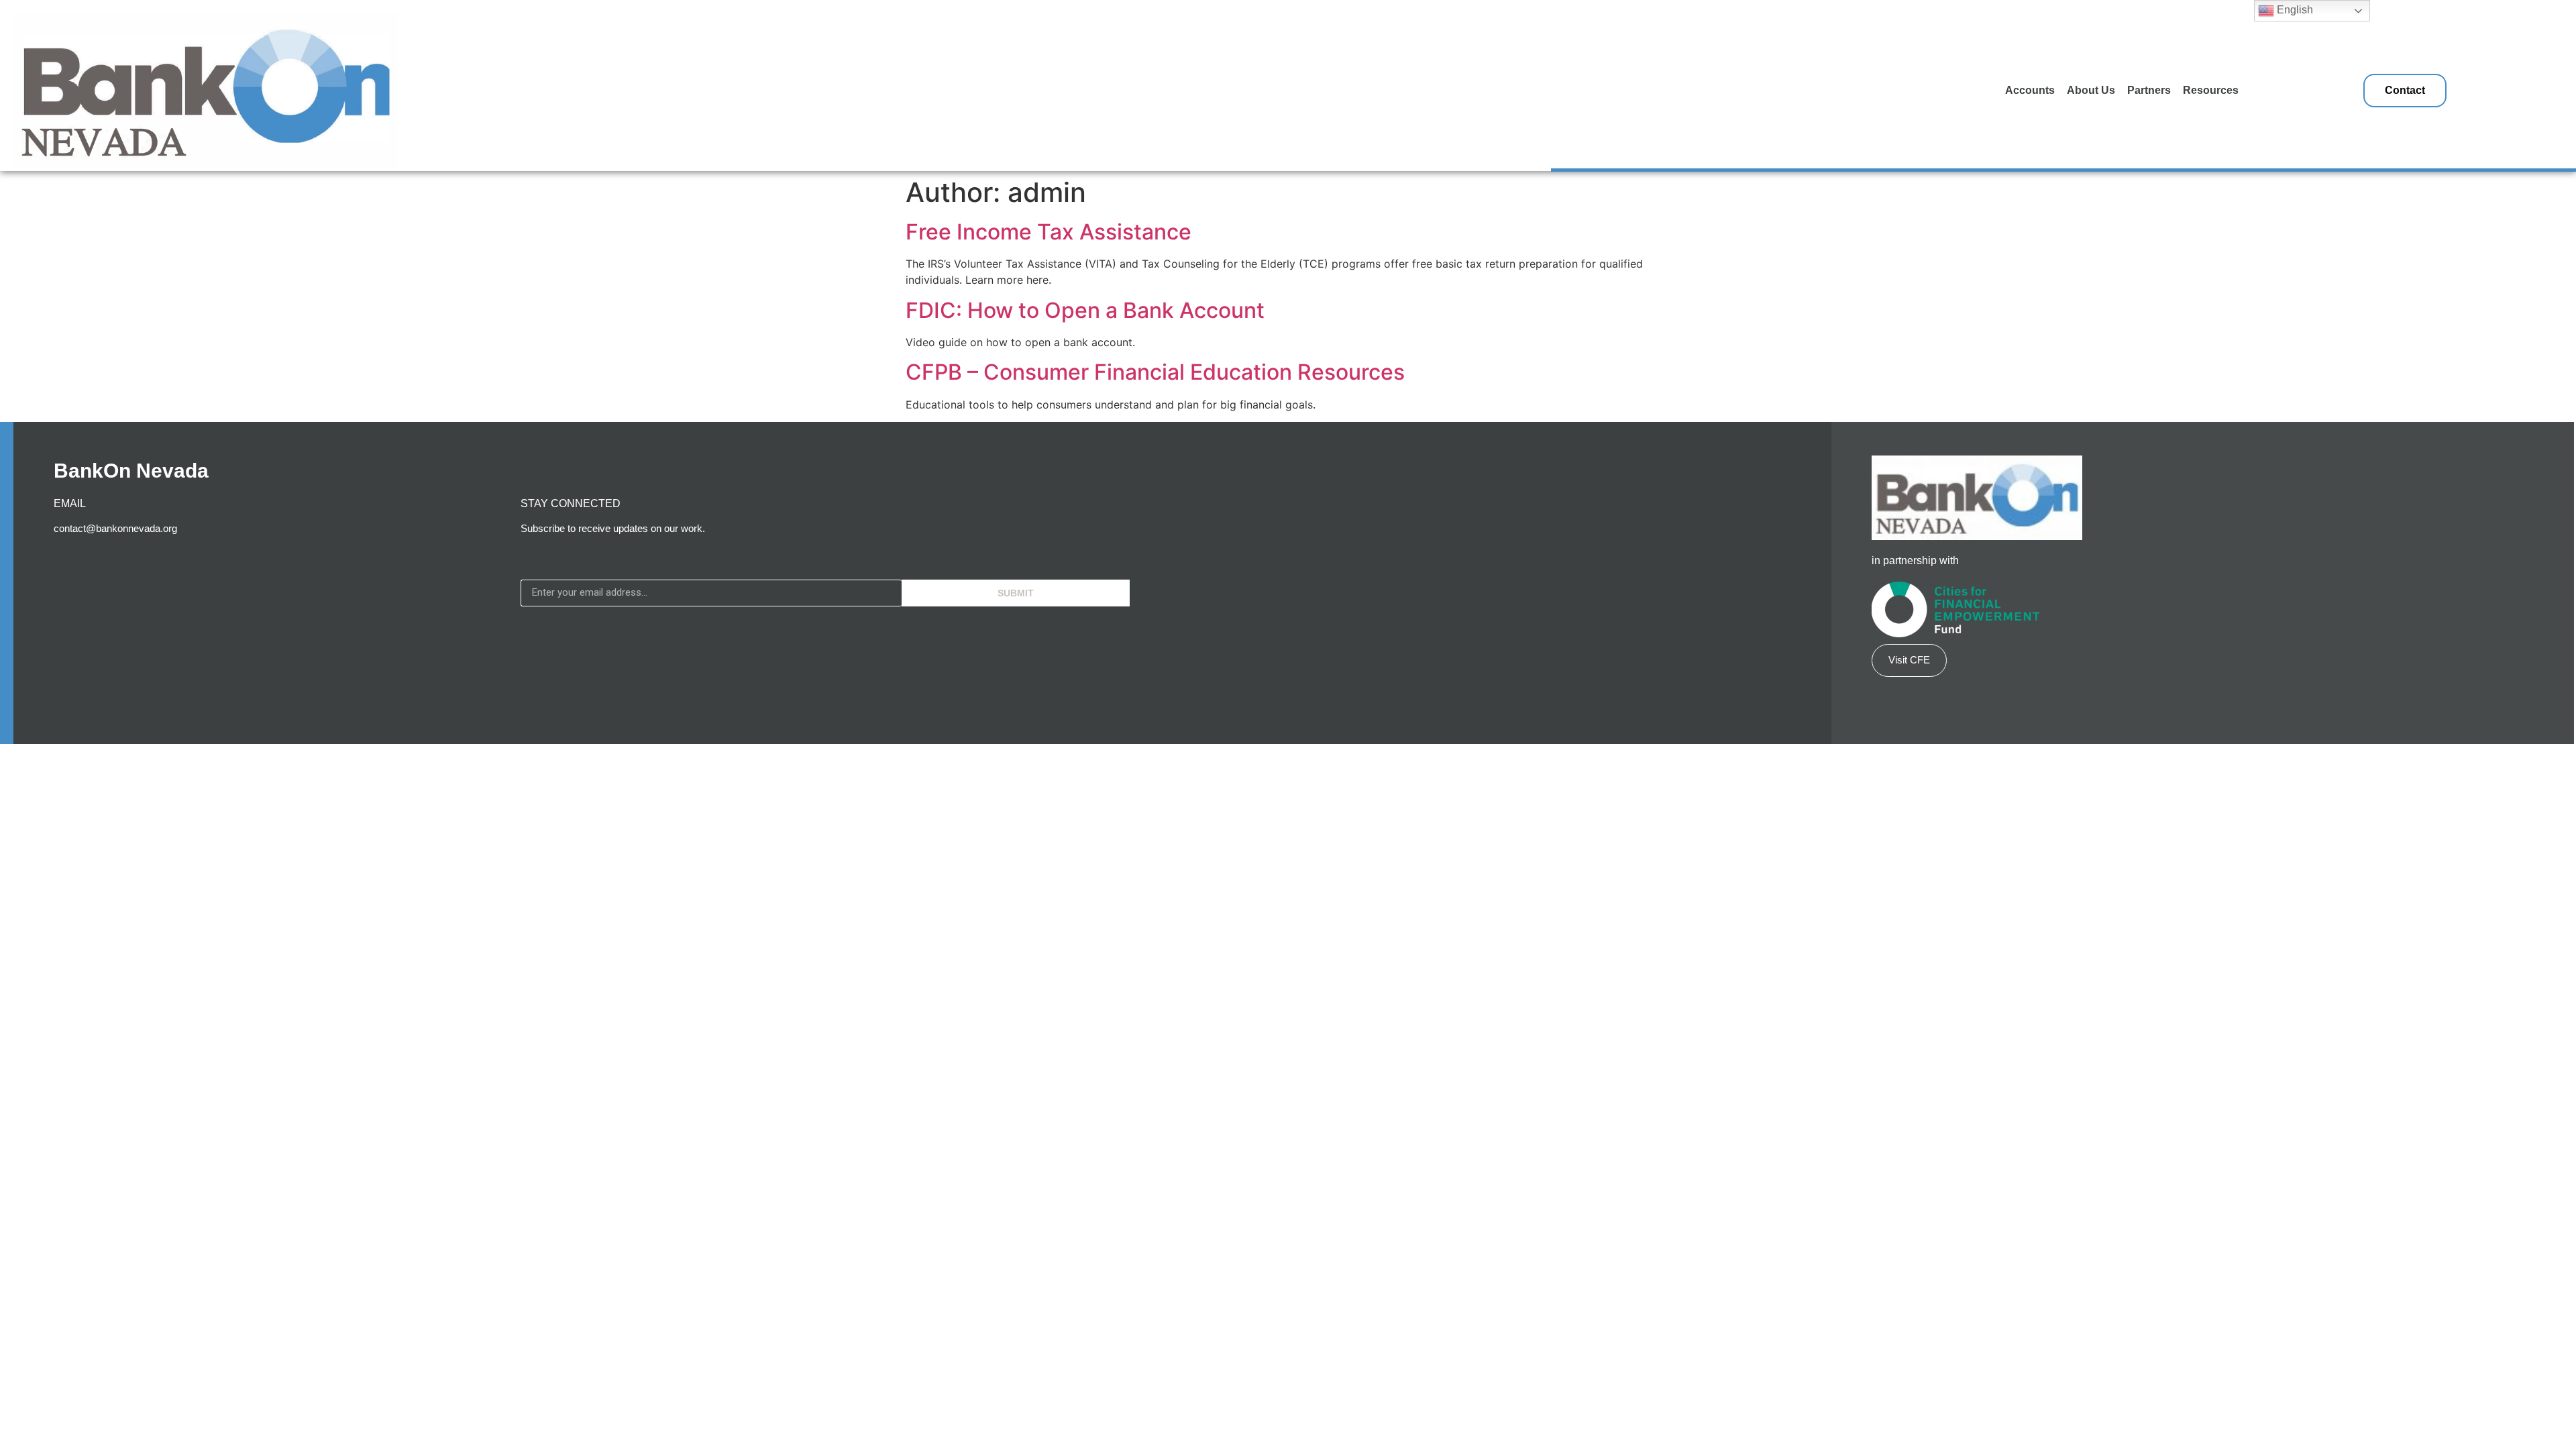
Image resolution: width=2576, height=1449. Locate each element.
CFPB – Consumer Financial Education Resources (1155, 372)
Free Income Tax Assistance (1049, 232)
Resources (2211, 90)
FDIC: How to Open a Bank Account (1085, 310)
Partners (2149, 90)
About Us (2091, 90)
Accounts (2030, 90)
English (2294, 10)
